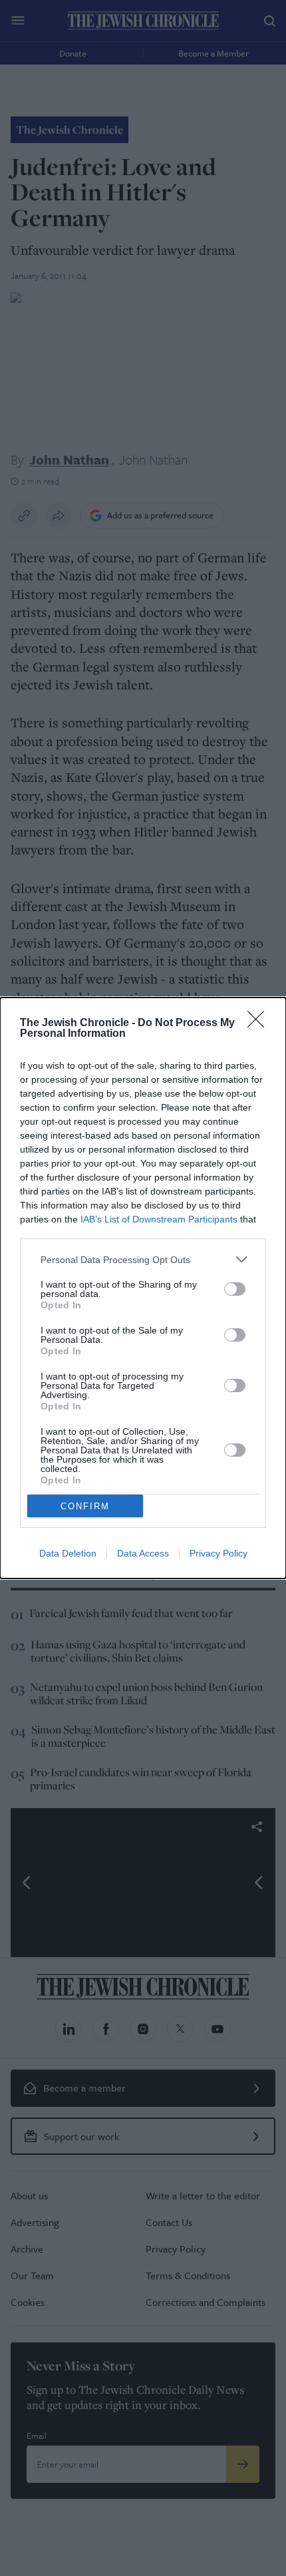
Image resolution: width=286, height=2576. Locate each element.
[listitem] (143, 1259)
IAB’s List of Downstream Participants (159, 1219)
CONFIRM (85, 1506)
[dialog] (143, 1288)
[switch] (235, 1289)
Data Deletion (68, 1553)
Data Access (143, 1553)
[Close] (260, 1023)
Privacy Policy (218, 1553)
